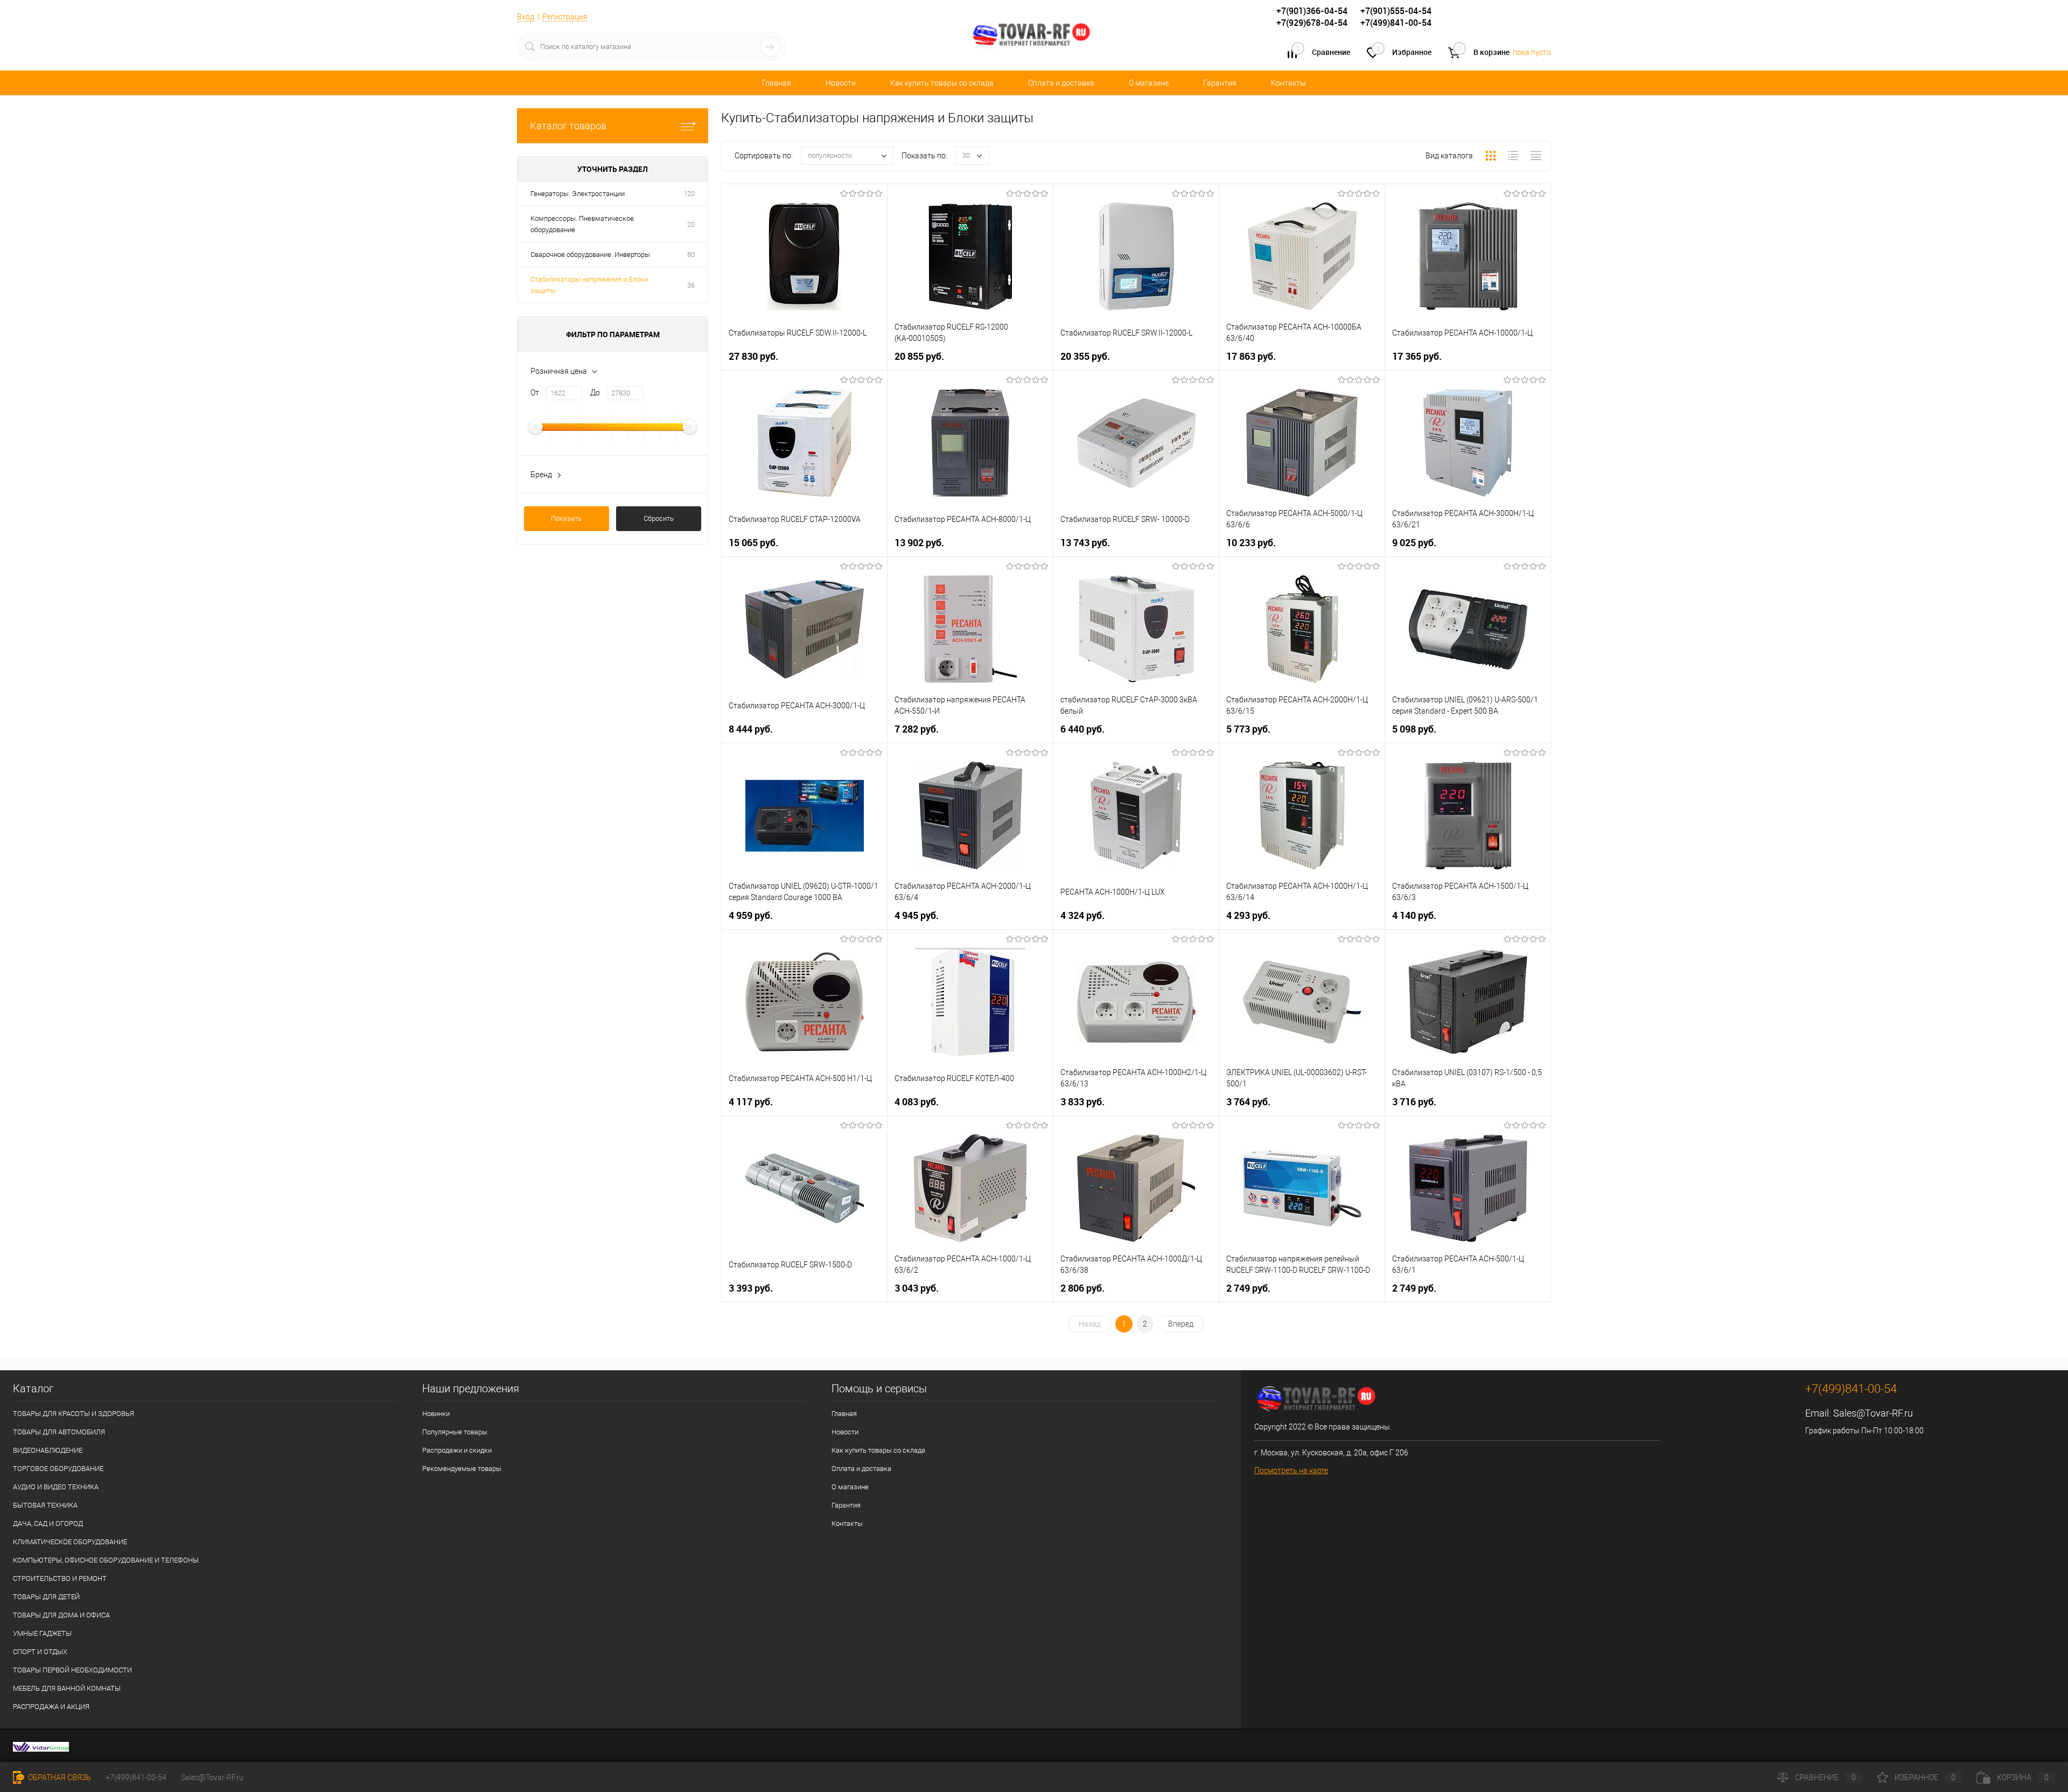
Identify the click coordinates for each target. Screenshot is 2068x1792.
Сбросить (659, 518)
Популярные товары (455, 1432)
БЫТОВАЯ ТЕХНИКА (45, 1505)
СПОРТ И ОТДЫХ (40, 1652)
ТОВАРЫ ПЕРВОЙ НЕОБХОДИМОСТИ (72, 1670)
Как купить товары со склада (942, 83)
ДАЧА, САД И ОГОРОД (48, 1523)
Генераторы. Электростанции (578, 194)
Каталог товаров (568, 126)
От (535, 393)
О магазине (1149, 83)
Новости (841, 83)
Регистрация (565, 17)
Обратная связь (59, 1777)
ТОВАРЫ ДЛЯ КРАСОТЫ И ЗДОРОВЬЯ (74, 1414)
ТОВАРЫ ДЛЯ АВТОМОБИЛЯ (59, 1432)
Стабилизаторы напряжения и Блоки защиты (589, 285)
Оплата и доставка (1061, 83)
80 (691, 254)
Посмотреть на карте (1291, 1470)
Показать (566, 518)
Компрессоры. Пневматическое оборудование (582, 224)
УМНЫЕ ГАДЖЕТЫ (42, 1633)
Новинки (436, 1414)
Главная (777, 83)
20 (691, 224)
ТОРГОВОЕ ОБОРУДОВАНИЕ (58, 1469)
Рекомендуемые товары (462, 1469)
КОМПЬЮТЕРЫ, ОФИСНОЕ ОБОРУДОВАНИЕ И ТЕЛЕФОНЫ (106, 1560)
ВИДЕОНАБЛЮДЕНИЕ (48, 1450)
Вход (526, 17)
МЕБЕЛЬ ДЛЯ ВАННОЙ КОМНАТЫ (67, 1688)
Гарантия (1220, 83)
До (595, 393)
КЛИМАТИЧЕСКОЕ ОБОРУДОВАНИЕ (70, 1542)
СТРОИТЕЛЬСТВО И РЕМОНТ (60, 1578)
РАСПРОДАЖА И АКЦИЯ (51, 1707)
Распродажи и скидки (457, 1450)
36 (691, 285)
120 (689, 194)
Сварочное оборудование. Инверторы (590, 254)
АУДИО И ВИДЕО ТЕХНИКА (56, 1487)
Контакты (1288, 83)
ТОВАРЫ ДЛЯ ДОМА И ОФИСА (61, 1615)
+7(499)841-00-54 (136, 1777)
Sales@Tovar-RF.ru (1873, 1413)
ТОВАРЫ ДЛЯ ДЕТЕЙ (46, 1597)
